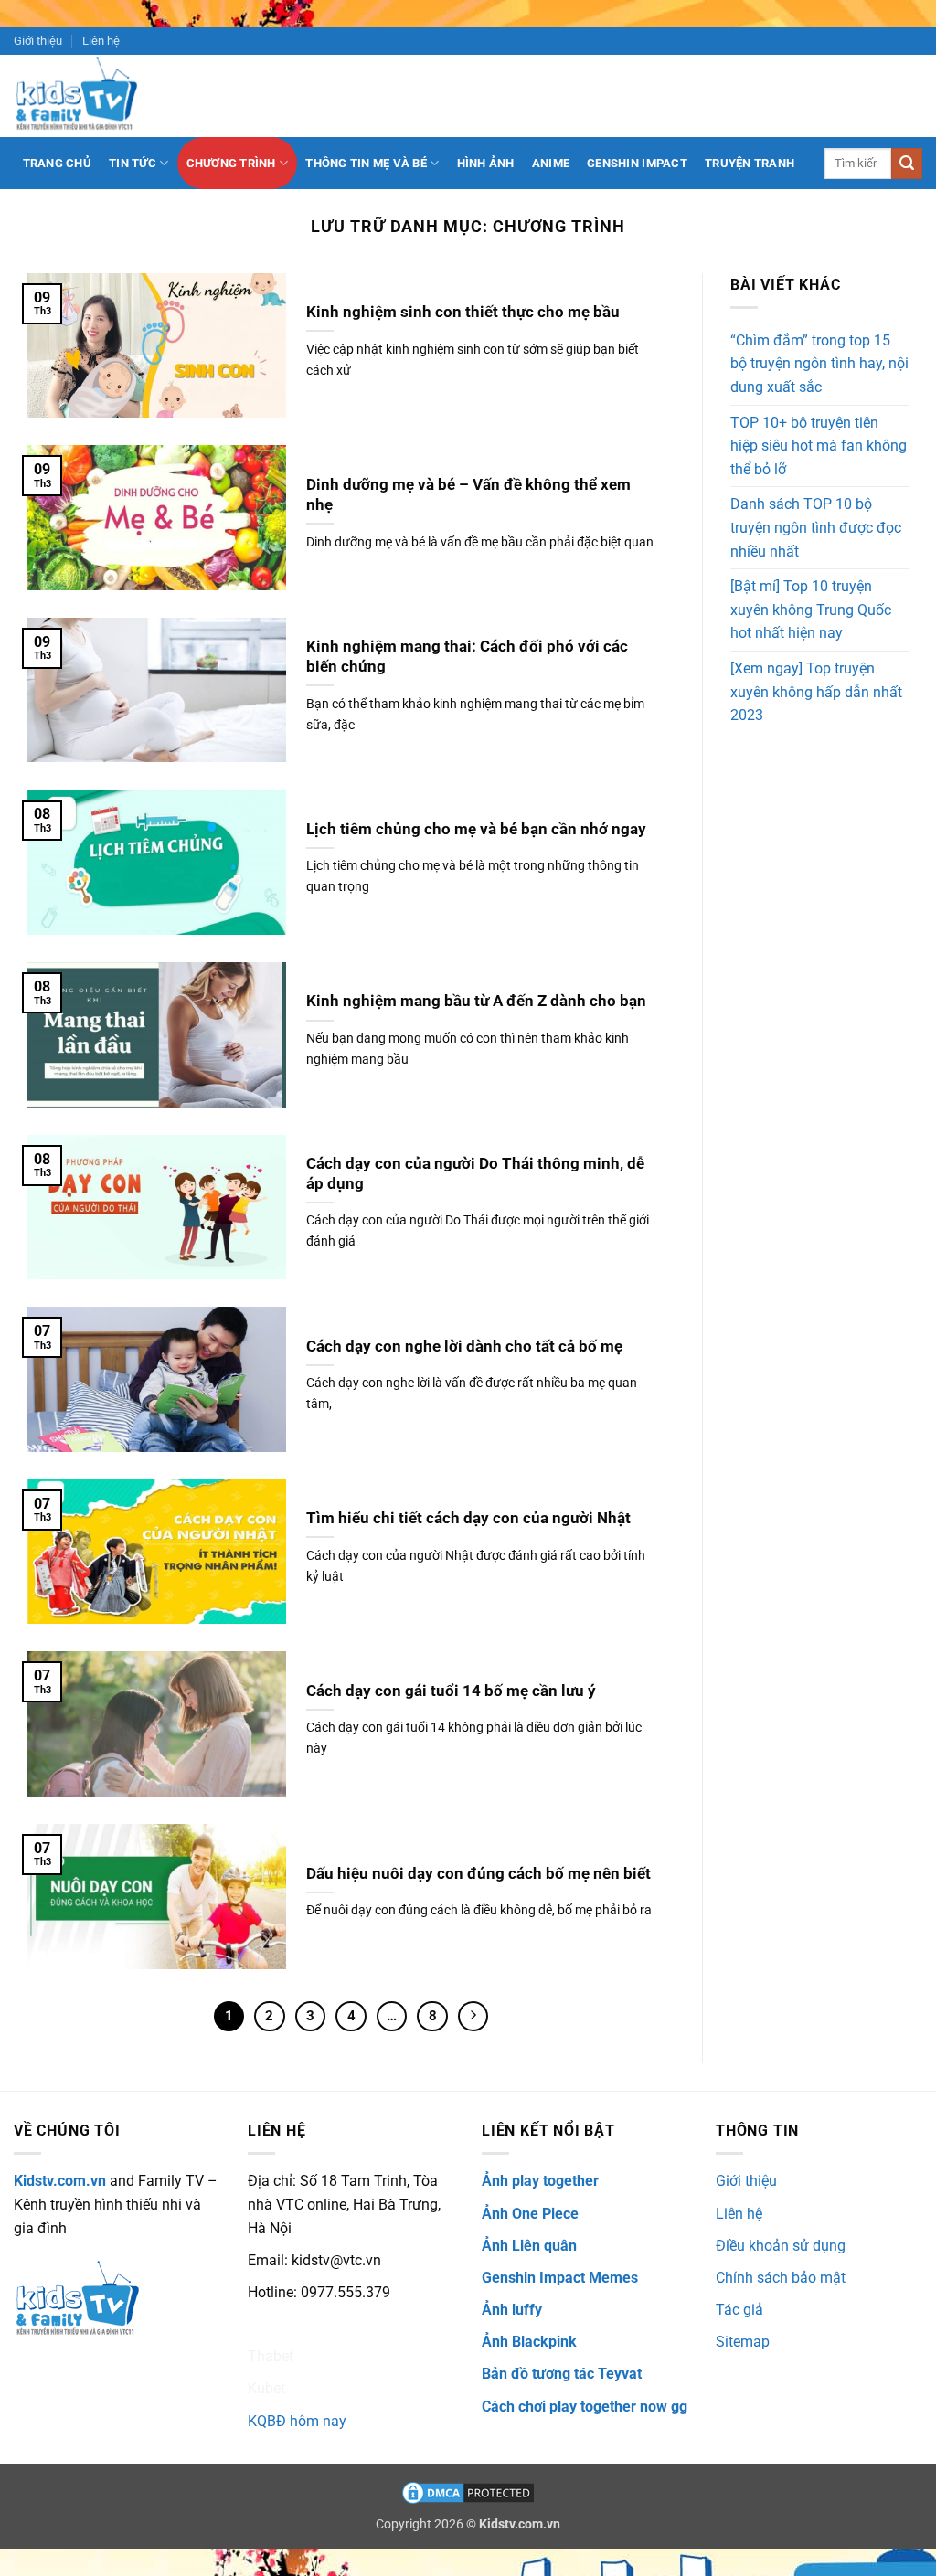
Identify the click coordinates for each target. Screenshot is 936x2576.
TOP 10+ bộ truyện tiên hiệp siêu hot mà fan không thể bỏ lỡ (819, 446)
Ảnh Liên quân (529, 2246)
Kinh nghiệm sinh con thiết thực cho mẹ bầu (463, 312)
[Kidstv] (90, 96)
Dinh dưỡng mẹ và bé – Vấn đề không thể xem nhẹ (468, 495)
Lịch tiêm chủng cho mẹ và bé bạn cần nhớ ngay (476, 829)
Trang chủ (57, 163)
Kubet (266, 2388)
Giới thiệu (38, 41)
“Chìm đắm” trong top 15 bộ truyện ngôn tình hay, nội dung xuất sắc (819, 364)
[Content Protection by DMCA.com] (468, 2492)
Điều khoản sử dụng (781, 2246)
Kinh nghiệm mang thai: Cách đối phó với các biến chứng (467, 657)
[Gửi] (907, 164)
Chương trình (231, 163)
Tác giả (739, 2310)
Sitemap (743, 2342)
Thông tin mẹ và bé (366, 163)
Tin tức (133, 163)
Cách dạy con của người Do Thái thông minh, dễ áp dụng (475, 1174)
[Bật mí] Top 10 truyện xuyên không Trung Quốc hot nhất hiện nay (811, 610)
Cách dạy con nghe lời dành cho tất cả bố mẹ (464, 1346)
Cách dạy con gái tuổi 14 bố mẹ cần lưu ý (451, 1691)
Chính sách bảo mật (781, 2278)
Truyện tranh (750, 163)
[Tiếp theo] (473, 2017)
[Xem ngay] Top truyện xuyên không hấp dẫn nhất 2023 (816, 692)
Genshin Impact (637, 163)
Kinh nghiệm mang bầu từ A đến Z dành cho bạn (476, 1001)
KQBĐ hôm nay (297, 2421)
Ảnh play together (540, 2181)
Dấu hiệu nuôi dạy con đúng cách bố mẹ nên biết (479, 1874)
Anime (551, 163)
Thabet (271, 2356)
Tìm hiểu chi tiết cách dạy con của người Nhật (468, 1518)
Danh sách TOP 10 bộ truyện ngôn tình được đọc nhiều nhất (816, 527)
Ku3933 (273, 2324)
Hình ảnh (486, 163)
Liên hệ (101, 41)
